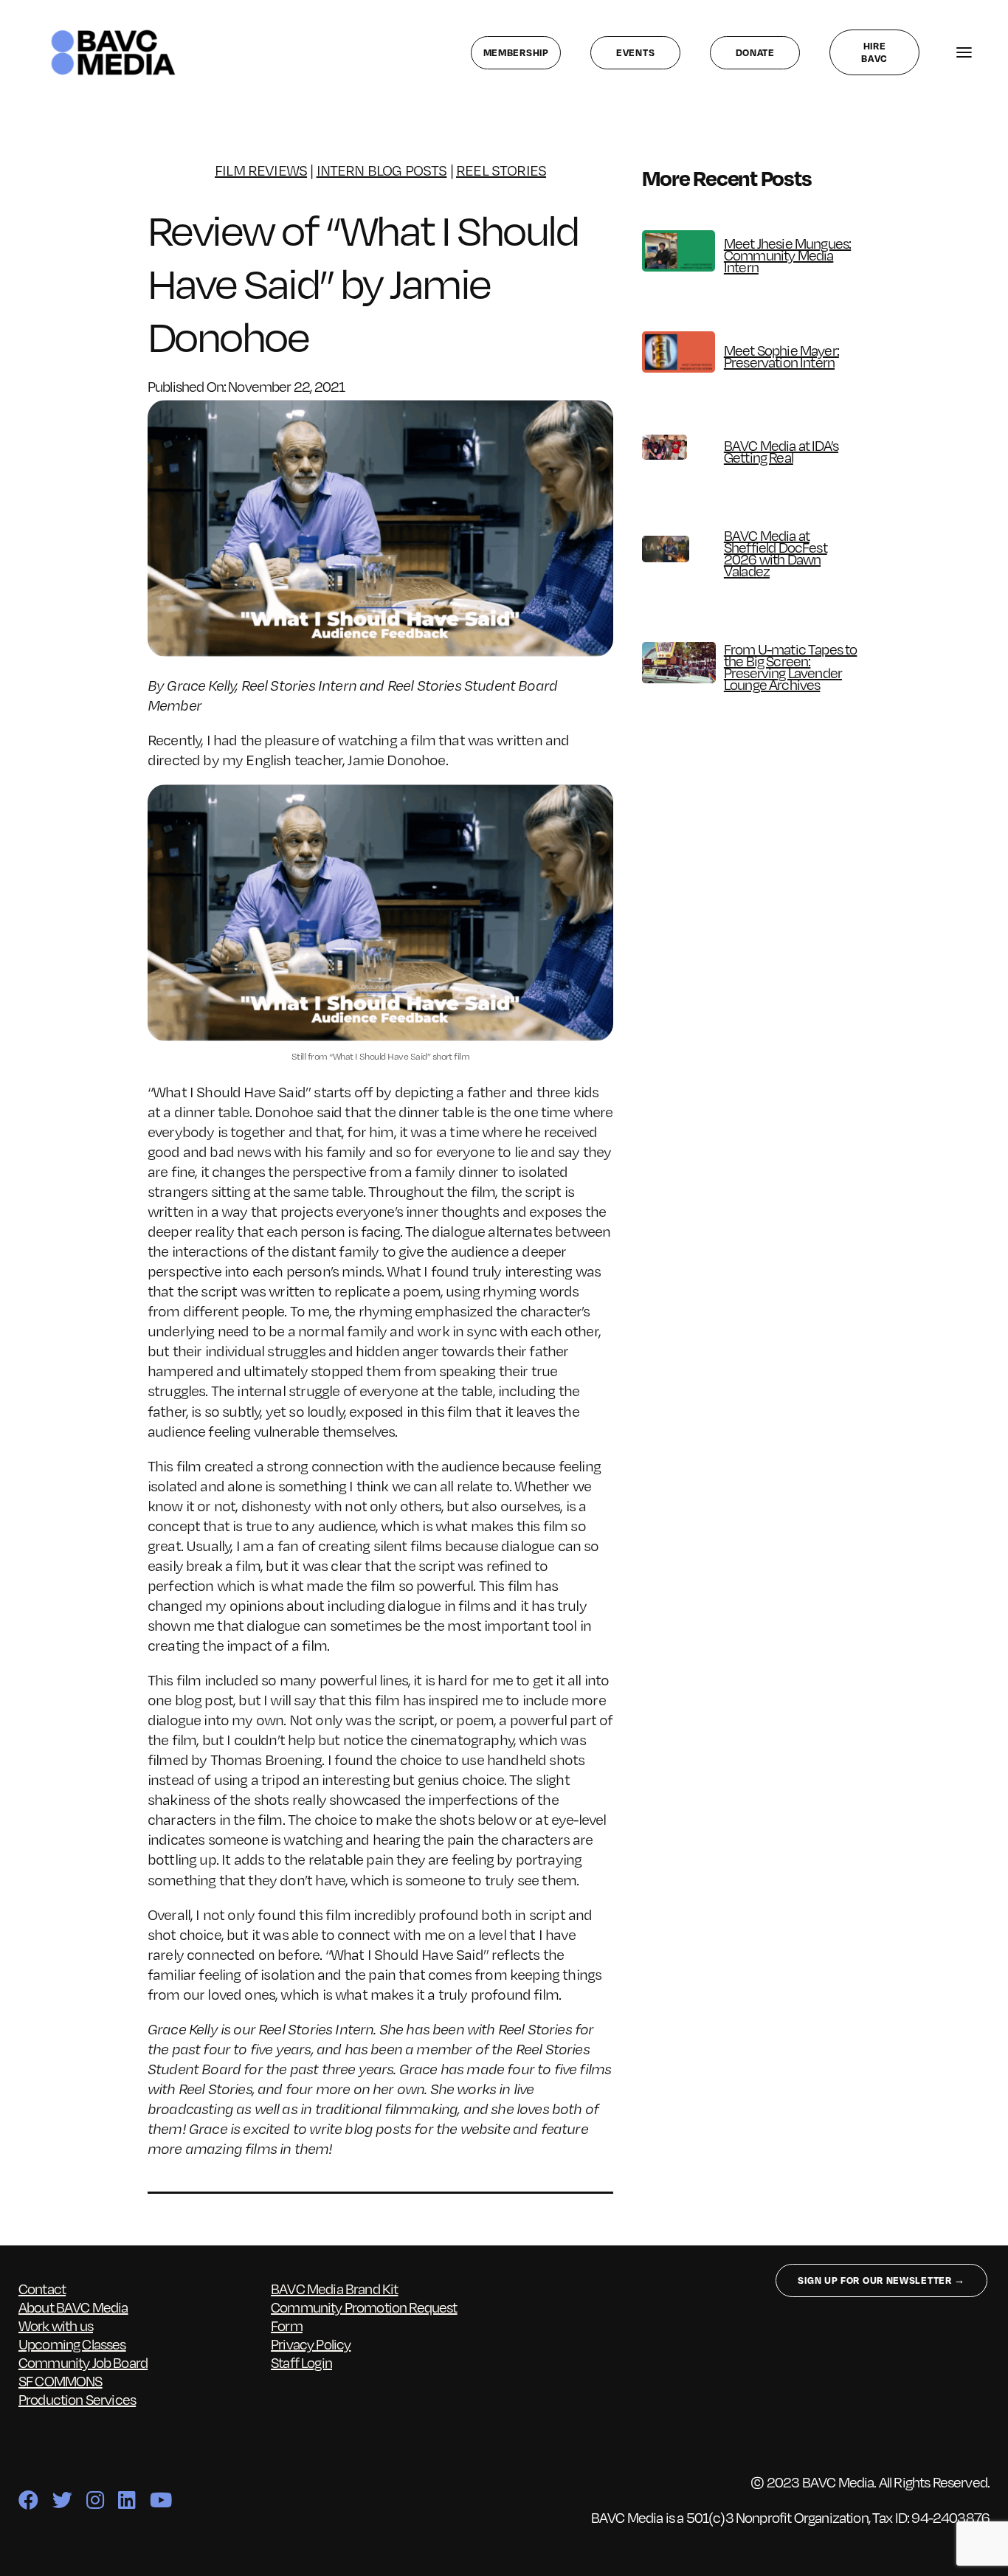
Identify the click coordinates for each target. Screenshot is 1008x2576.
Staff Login (301, 2362)
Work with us (56, 2325)
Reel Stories (501, 170)
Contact (42, 2288)
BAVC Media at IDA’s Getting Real (781, 451)
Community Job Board (83, 2362)
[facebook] (28, 2500)
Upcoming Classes (72, 2344)
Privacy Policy (311, 2344)
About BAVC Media (73, 2307)
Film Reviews (261, 170)
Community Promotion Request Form (364, 2316)
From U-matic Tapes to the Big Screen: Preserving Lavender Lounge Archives (791, 666)
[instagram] (95, 2500)
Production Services (77, 2399)
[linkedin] (127, 2500)
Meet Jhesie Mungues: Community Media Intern (787, 255)
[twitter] (62, 2500)
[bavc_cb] (113, 33)
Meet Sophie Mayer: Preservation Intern (781, 356)
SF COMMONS (61, 2380)
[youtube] (160, 2500)
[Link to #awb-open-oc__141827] (964, 53)
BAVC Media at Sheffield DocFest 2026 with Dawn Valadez (776, 553)
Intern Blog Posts (382, 170)
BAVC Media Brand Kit (334, 2288)
